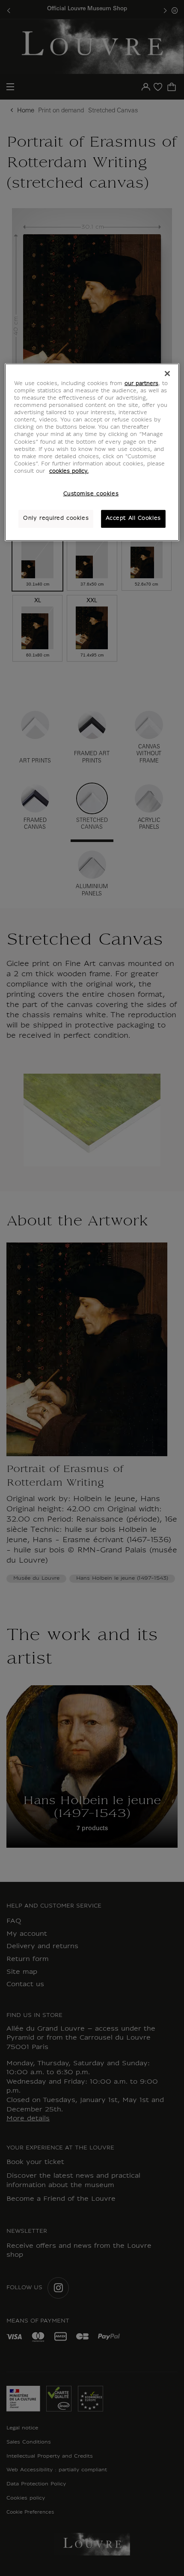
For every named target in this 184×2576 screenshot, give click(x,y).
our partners (141, 384)
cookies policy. (69, 471)
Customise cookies (91, 494)
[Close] (167, 374)
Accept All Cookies (133, 518)
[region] (92, 452)
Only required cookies (56, 518)
